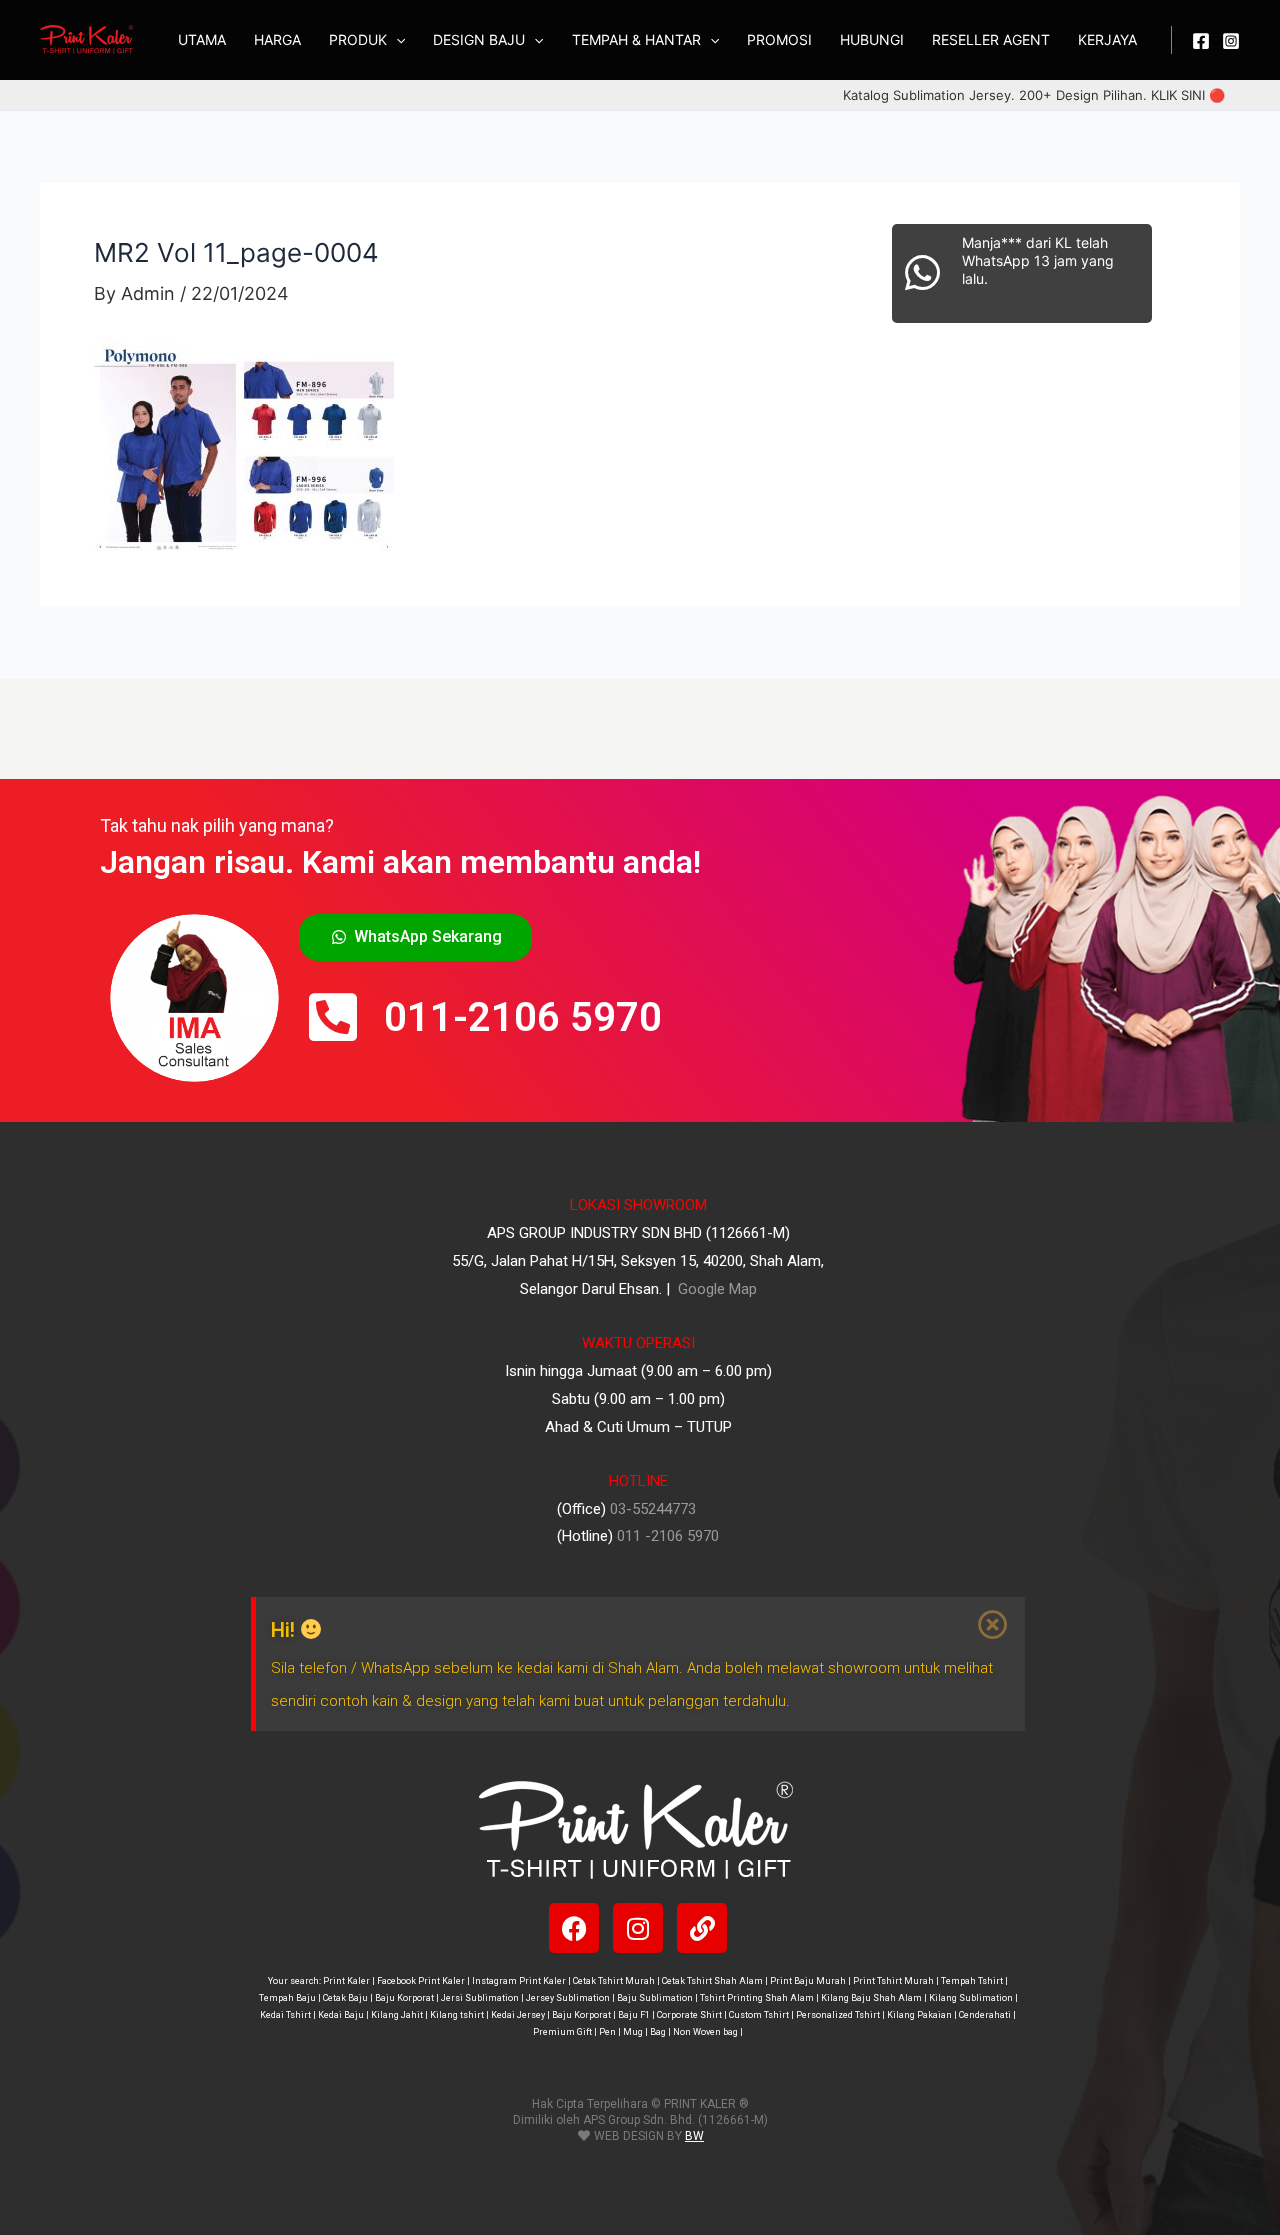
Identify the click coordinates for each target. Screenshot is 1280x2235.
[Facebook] (1201, 41)
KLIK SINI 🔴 (1188, 95)
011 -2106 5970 (668, 1536)
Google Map (715, 1289)
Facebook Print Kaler (421, 1981)
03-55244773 (653, 1509)
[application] (396, 40)
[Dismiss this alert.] (994, 1625)
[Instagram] (1231, 41)
